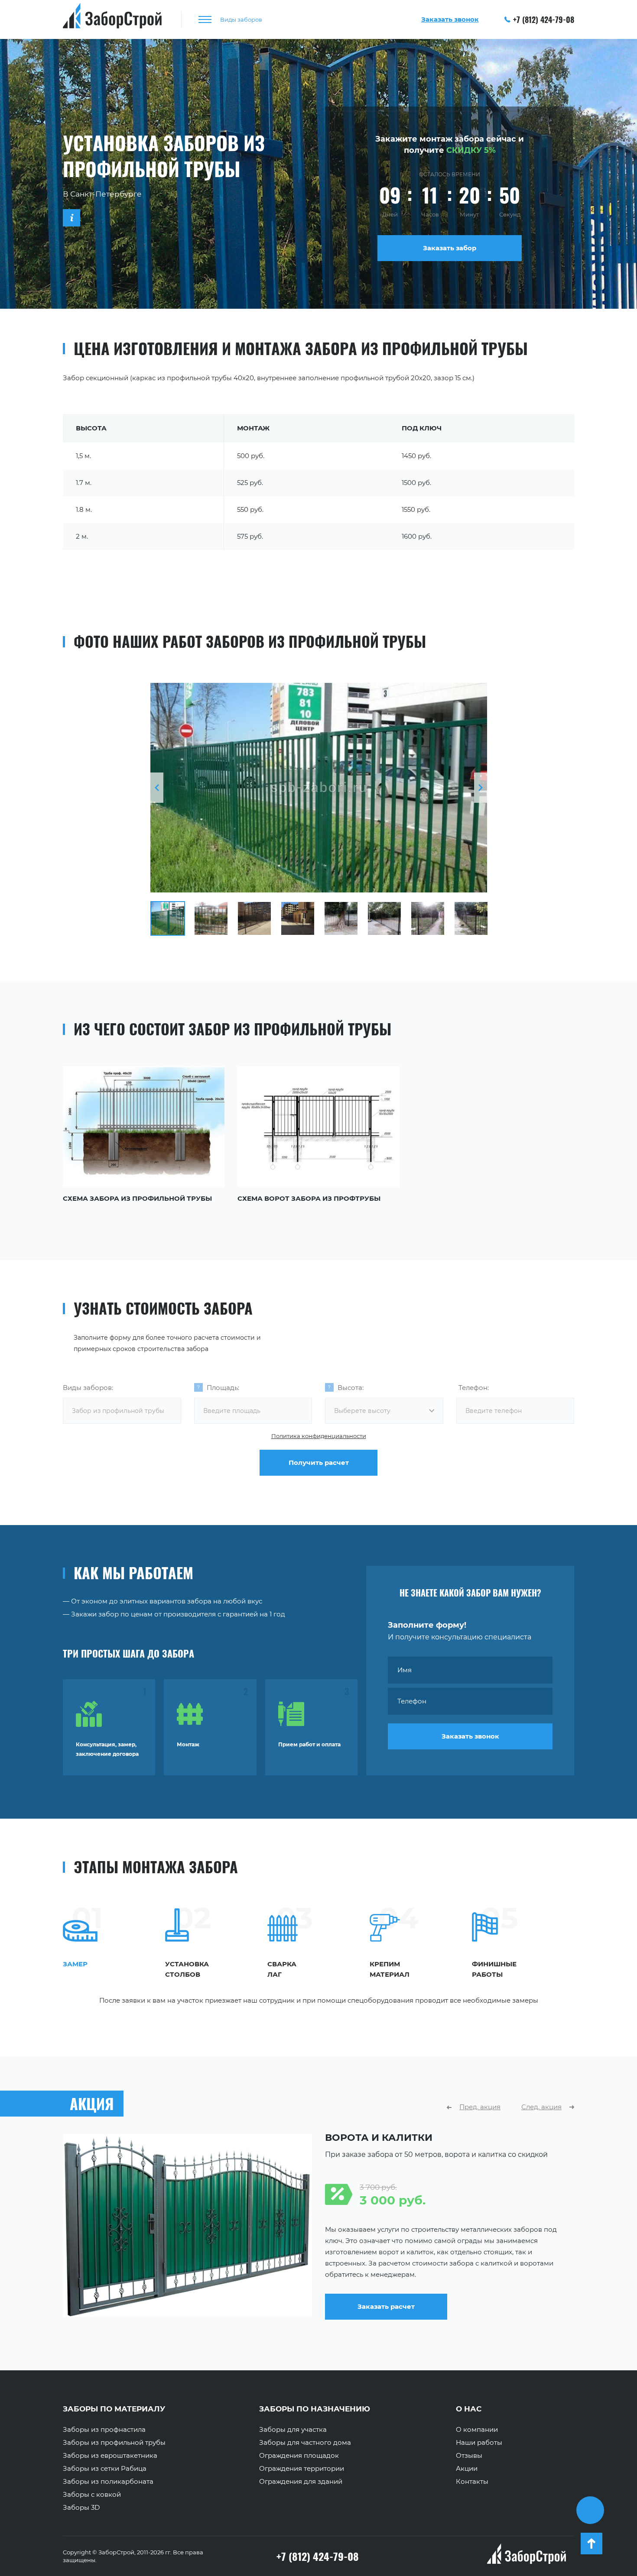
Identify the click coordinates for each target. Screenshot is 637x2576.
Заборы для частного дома (305, 2443)
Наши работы (479, 2443)
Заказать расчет (187, 2306)
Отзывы (469, 2456)
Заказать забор (450, 248)
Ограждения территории (302, 2469)
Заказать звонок (470, 1736)
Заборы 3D (81, 2508)
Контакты (472, 2482)
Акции (467, 2469)
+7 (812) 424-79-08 (544, 19)
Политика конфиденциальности (319, 1436)
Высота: (351, 1388)
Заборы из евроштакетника (110, 2456)
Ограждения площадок (299, 2456)
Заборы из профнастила (104, 2430)
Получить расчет (319, 1463)
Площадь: (223, 1388)
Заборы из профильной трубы (114, 2443)
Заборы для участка (293, 2430)
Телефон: (474, 1388)
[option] (319, 788)
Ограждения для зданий (301, 2482)
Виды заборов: (88, 1388)
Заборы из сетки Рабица (105, 2469)
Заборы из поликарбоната (108, 2482)
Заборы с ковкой (92, 2495)
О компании (477, 2430)
